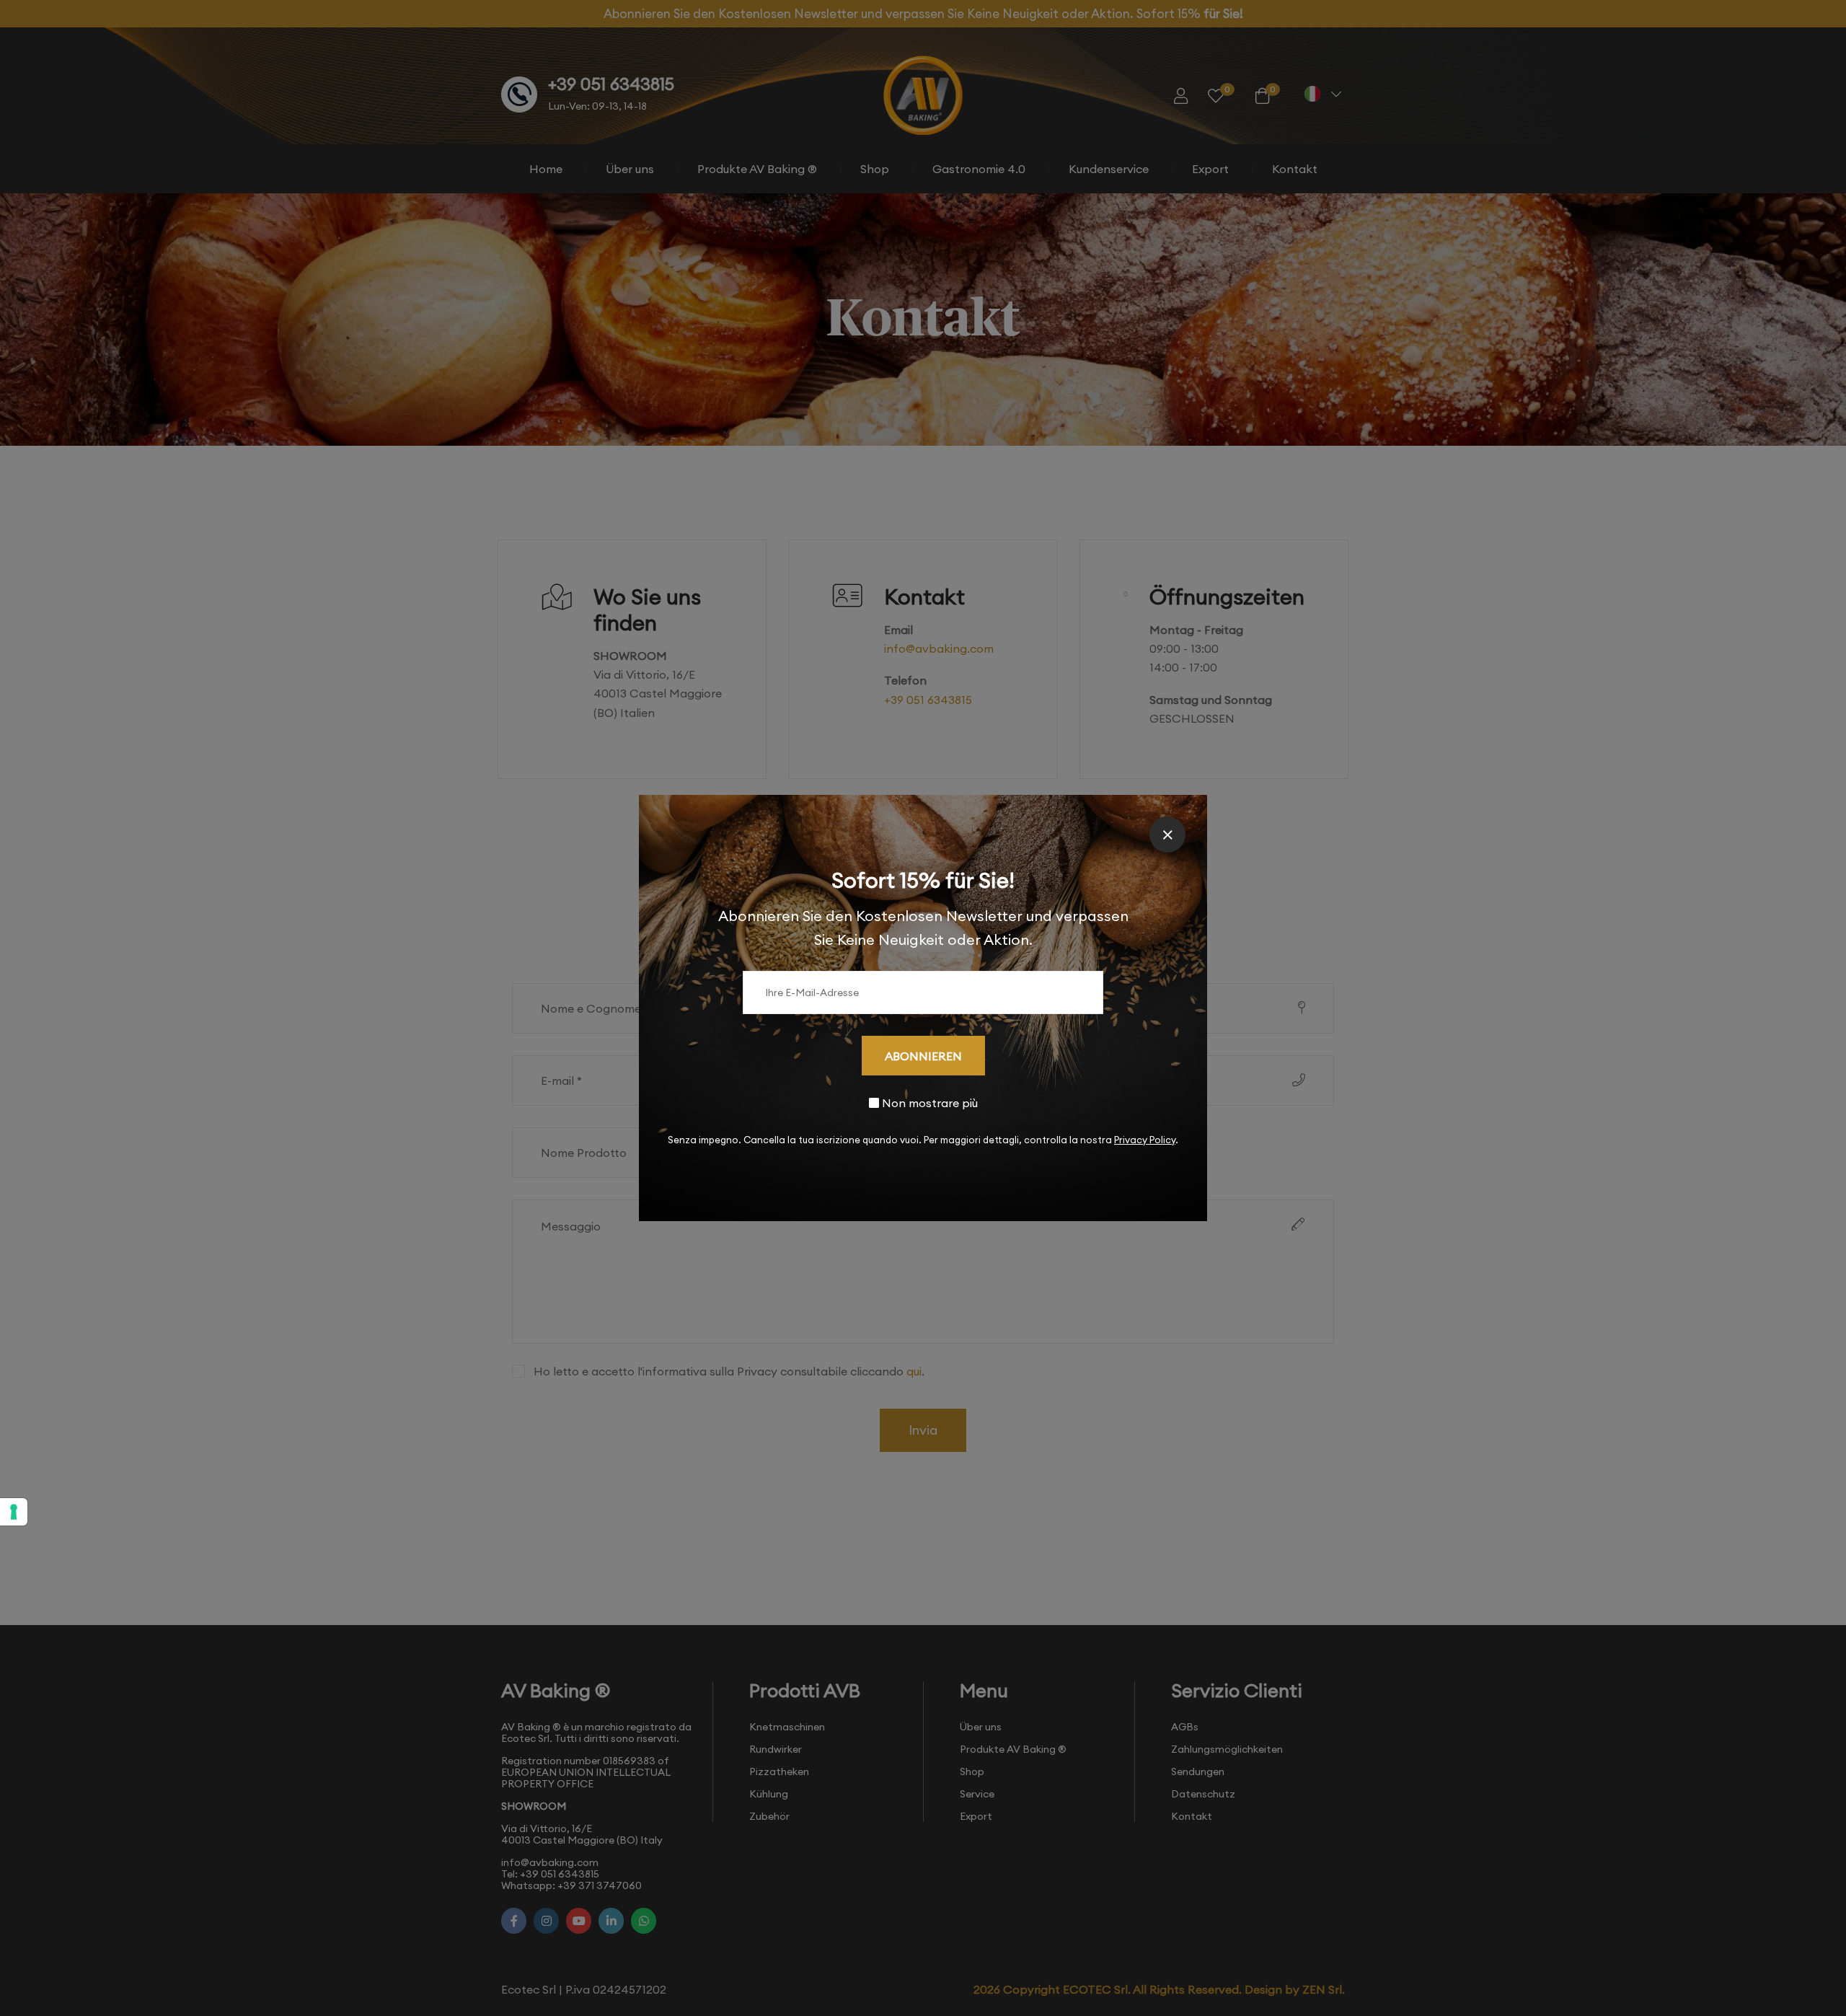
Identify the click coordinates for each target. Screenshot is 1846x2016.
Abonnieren (923, 1056)
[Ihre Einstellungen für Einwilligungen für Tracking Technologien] (14, 1512)
